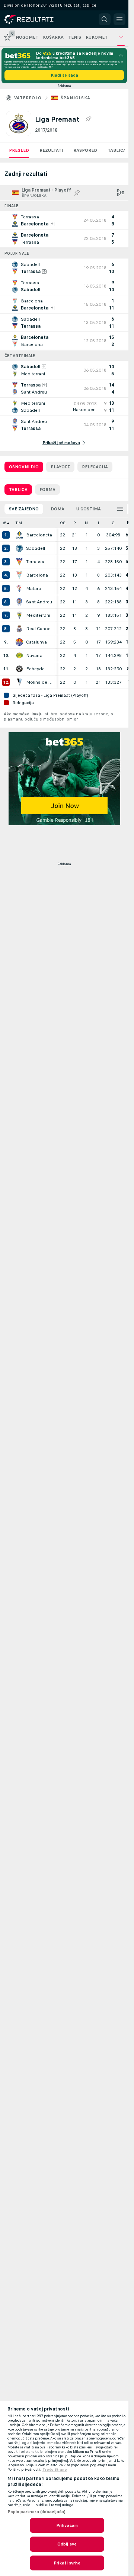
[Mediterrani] (19, 615)
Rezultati (51, 150)
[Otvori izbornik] (119, 19)
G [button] (113, 523)
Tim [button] (19, 523)
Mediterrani (38, 615)
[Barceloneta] (19, 535)
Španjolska (76, 98)
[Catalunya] (19, 642)
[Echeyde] (19, 669)
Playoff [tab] (60, 467)
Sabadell (36, 548)
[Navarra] (19, 655)
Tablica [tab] (18, 490)
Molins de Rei (39, 682)
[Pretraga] (105, 19)
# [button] (4, 523)
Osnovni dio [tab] (24, 467)
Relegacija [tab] (95, 467)
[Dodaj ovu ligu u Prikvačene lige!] (88, 119)
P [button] (75, 523)
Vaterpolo (28, 98)
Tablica (117, 150)
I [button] (98, 523)
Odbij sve (67, 2544)
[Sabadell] (19, 548)
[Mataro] (19, 588)
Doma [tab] (58, 509)
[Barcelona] (19, 575)
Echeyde (35, 669)
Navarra (34, 655)
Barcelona (37, 575)
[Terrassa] (19, 562)
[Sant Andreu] (19, 602)
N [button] (86, 523)
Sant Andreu (39, 602)
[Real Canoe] (19, 629)
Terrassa (35, 562)
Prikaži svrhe (67, 2563)
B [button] (128, 523)
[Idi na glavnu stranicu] (38, 19)
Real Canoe (38, 629)
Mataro (34, 588)
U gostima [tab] (89, 509)
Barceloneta (39, 535)
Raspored (85, 150)
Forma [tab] (47, 490)
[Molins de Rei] (19, 682)
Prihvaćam (67, 2525)
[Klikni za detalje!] (64, 220)
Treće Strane (55, 2470)
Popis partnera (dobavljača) (36, 2512)
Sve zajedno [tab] (24, 509)
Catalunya (36, 642)
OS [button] (63, 523)
